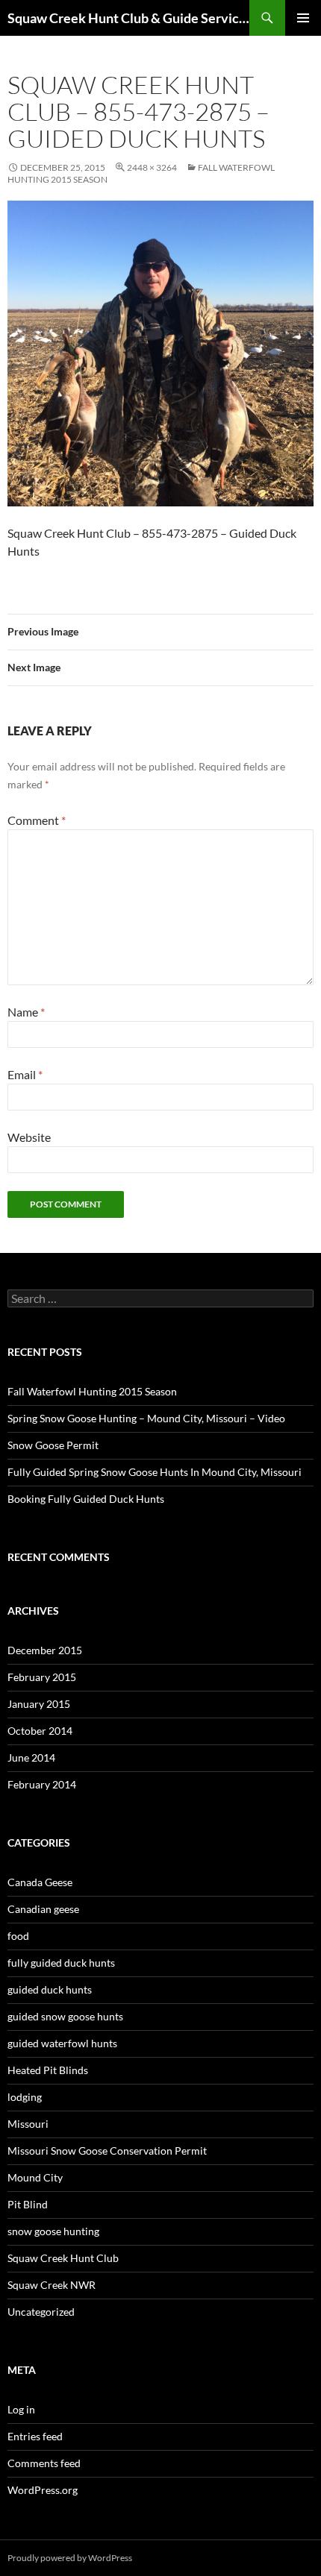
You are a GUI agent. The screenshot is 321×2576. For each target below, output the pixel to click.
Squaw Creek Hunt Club (63, 2258)
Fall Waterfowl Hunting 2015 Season (92, 1391)
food (18, 1936)
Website (29, 1137)
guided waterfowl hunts (62, 2043)
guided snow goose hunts (65, 2016)
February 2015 (42, 1677)
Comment (37, 820)
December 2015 (45, 1650)
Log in (21, 2409)
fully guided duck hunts (61, 1963)
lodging (25, 2097)
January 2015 (39, 1704)
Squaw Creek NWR (52, 2285)
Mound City (35, 2177)
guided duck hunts (50, 1989)
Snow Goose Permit (53, 1445)
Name (26, 1012)
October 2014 (40, 1731)
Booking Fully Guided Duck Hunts (86, 1499)
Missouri (28, 2124)
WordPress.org (43, 2490)
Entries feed (35, 2436)
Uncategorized (41, 2312)
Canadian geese (43, 1909)
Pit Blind (28, 2204)
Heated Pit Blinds (48, 2070)
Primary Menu (303, 18)
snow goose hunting (53, 2231)
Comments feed (44, 2463)
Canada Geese (40, 1882)
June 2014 (31, 1757)
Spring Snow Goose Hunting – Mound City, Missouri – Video (146, 1418)
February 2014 (42, 1784)
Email (25, 1074)
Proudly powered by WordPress (70, 2558)
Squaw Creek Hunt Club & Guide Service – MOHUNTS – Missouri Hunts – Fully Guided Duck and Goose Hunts (128, 18)
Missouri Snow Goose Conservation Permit (107, 2151)
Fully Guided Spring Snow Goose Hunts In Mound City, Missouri (155, 1472)
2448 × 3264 (152, 167)
